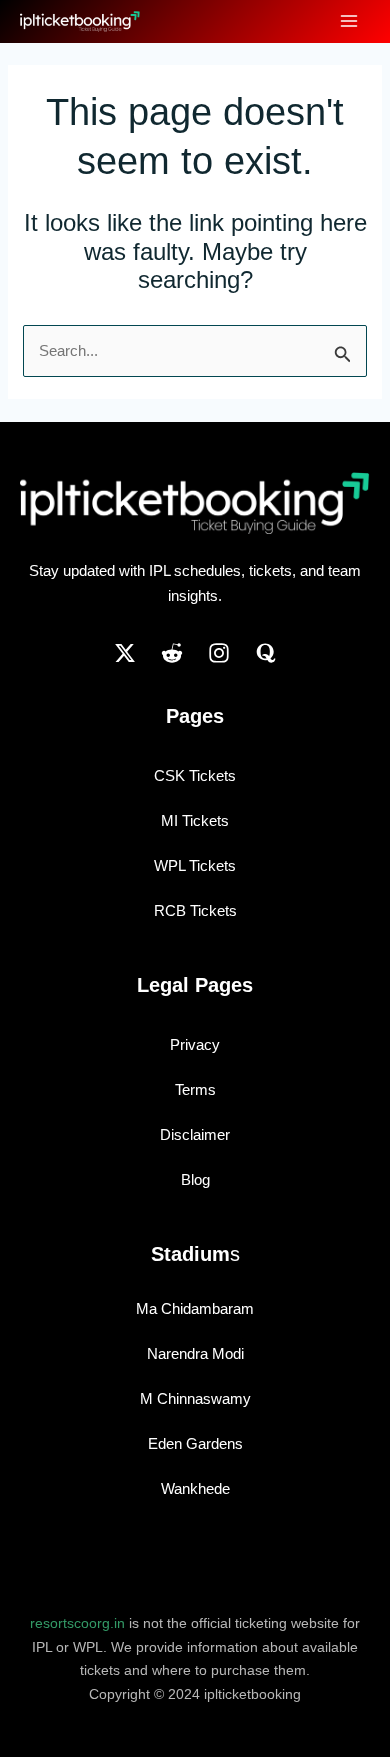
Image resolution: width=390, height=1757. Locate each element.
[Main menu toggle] (349, 21)
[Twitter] (125, 653)
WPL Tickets (195, 865)
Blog (195, 1179)
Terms (195, 1089)
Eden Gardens (195, 1443)
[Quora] (266, 653)
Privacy (195, 1044)
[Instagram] (219, 653)
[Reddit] (172, 653)
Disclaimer (195, 1134)
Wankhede (195, 1488)
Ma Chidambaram (195, 1308)
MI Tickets (195, 820)
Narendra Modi (195, 1353)
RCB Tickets (195, 910)
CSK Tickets (195, 775)
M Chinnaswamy (195, 1398)
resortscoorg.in (77, 1623)
